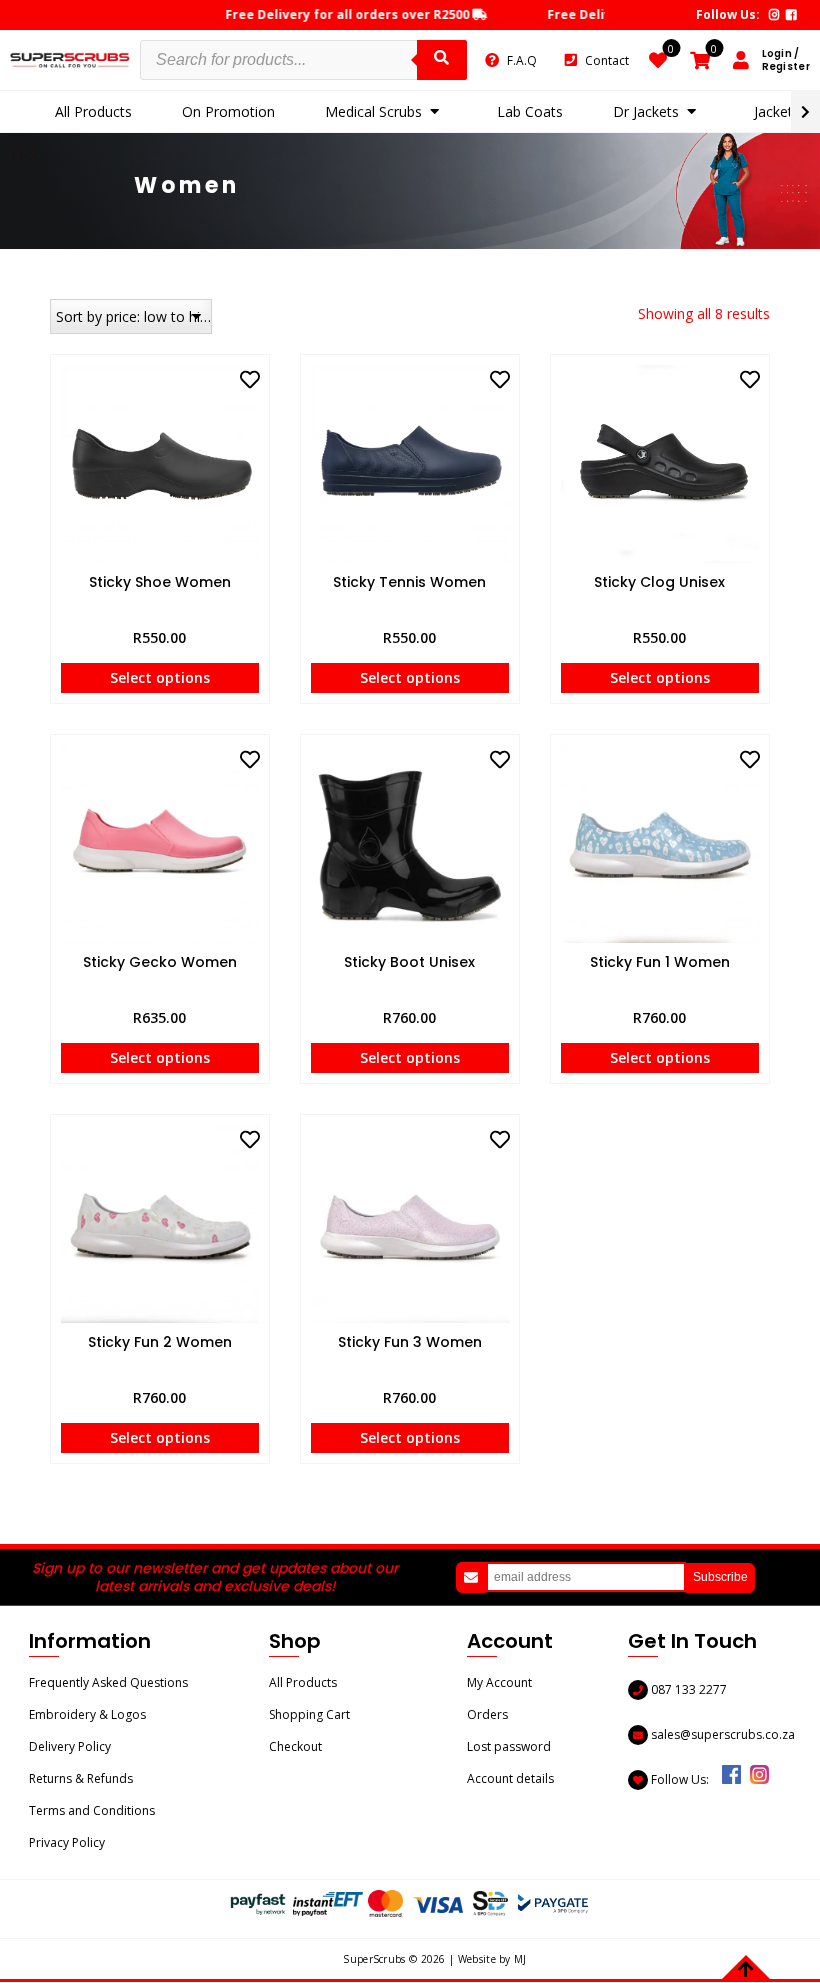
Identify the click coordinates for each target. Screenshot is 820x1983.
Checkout (295, 1746)
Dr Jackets (646, 111)
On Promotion (228, 111)
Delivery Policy (70, 1746)
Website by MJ (492, 1959)
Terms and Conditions (92, 1810)
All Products (93, 111)
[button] (250, 380)
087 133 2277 (687, 1689)
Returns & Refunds (81, 1778)
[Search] (442, 60)
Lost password (509, 1746)
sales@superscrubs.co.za (721, 1734)
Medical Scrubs (373, 111)
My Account (499, 1682)
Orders (487, 1714)
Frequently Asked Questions (108, 1682)
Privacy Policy (67, 1842)
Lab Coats (530, 111)
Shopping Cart (309, 1714)
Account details (510, 1778)
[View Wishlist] (658, 63)
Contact (607, 60)
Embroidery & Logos (87, 1714)
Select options (160, 677)
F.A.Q (522, 60)
